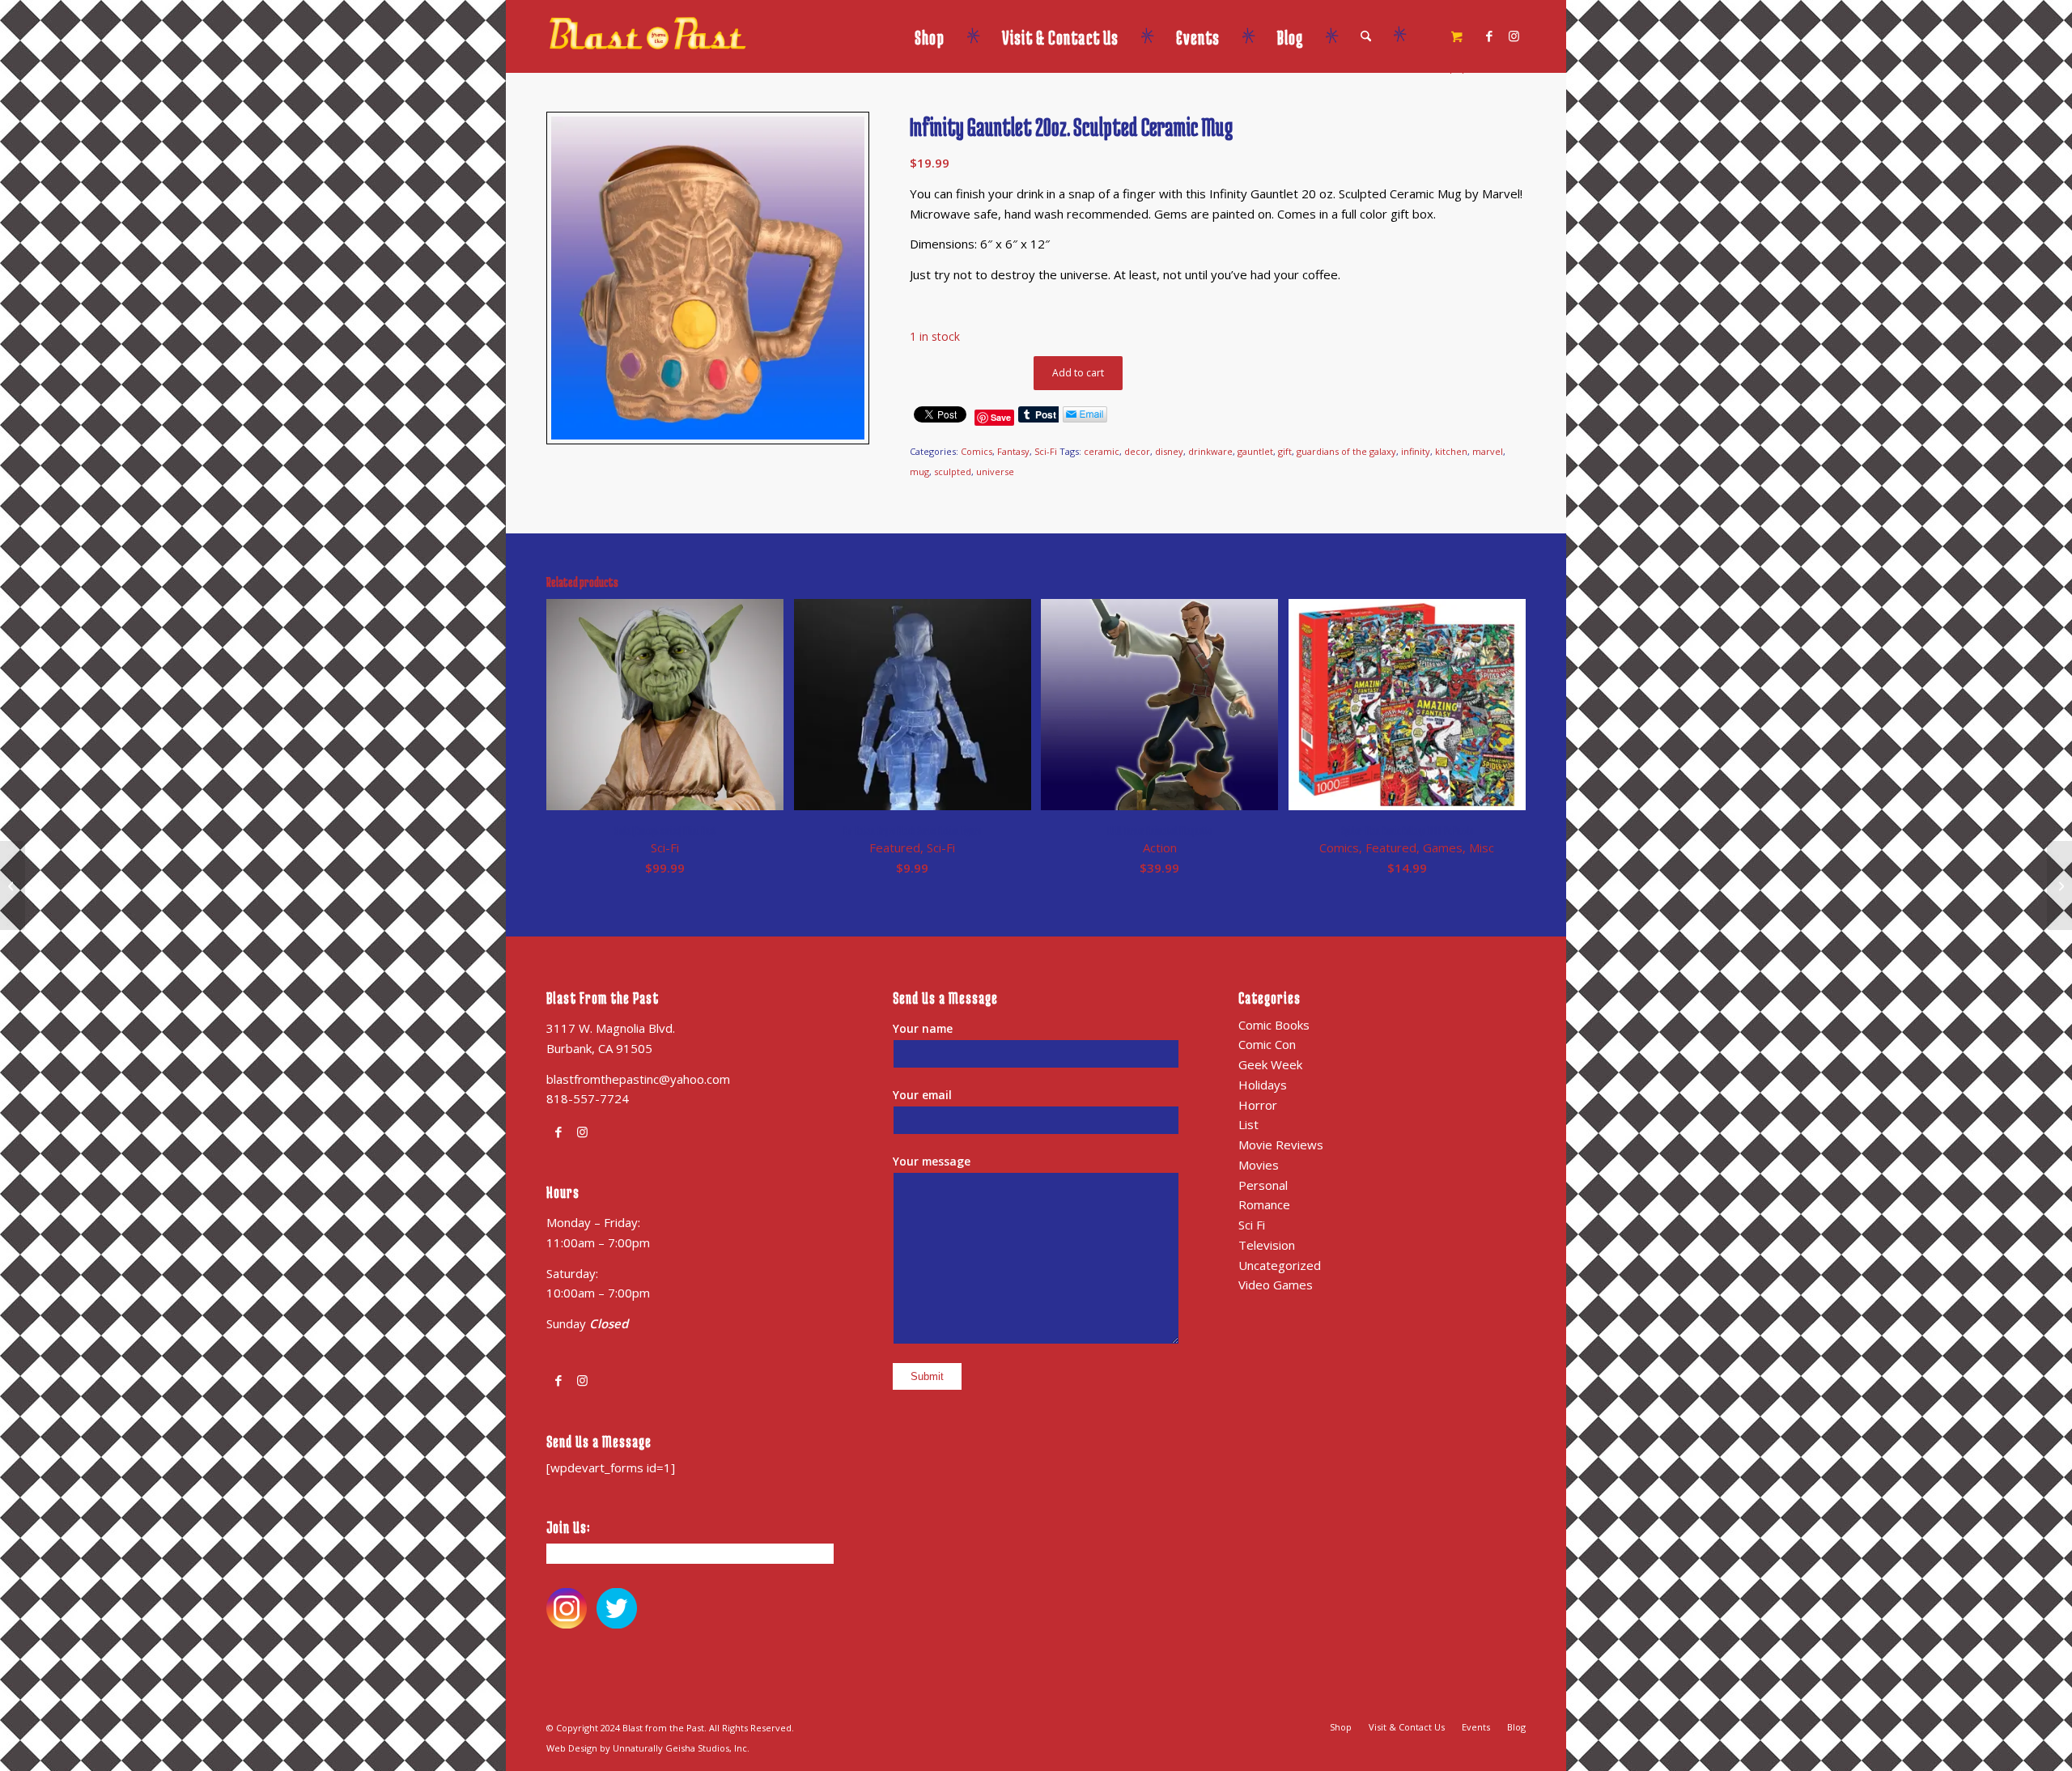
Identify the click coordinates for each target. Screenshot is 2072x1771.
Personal (1263, 1185)
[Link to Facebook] (1489, 36)
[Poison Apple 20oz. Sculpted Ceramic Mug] (2059, 885)
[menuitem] (948, 36)
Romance (1264, 1204)
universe (995, 471)
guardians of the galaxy (1346, 451)
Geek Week (1270, 1064)
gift (1285, 451)
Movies (1259, 1165)
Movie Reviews (1281, 1145)
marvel (1488, 451)
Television (1267, 1245)
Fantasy (1013, 451)
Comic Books (1274, 1025)
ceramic (1102, 451)
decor (1137, 451)
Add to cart (1078, 373)
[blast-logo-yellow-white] (647, 53)
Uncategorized (1280, 1265)
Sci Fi (1252, 1225)
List (1248, 1124)
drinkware (1210, 451)
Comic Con (1267, 1044)
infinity (1416, 451)
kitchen (1451, 451)
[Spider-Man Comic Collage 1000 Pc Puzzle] (13, 885)
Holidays (1263, 1085)
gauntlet (1255, 451)
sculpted (953, 471)
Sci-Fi (1046, 451)
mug (919, 471)
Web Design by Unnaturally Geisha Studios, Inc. (648, 1748)
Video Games (1276, 1285)
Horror (1258, 1105)
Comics (977, 451)
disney (1169, 451)
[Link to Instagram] (1514, 36)
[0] (1457, 37)
